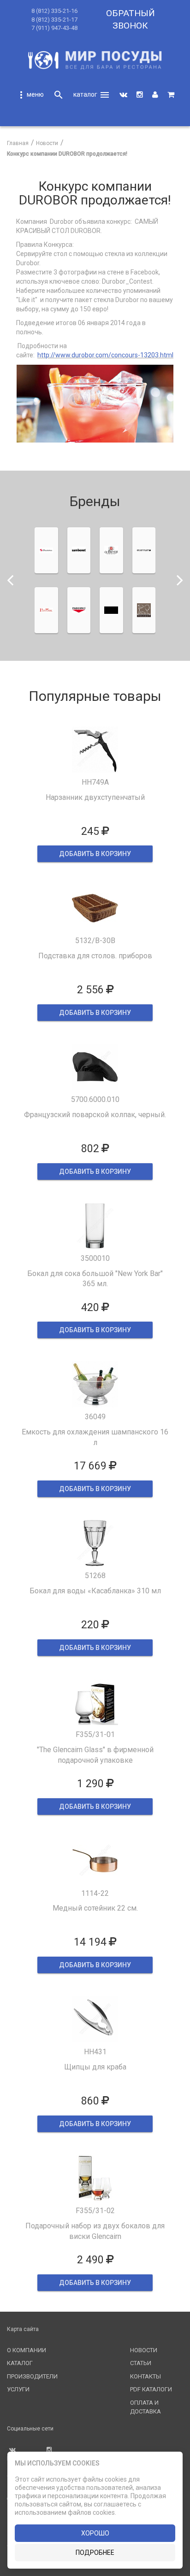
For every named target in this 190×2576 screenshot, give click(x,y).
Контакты (145, 2376)
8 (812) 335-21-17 (54, 20)
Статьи (141, 2363)
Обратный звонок (131, 19)
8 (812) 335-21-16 (54, 11)
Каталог (20, 2363)
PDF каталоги (151, 2389)
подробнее (95, 2553)
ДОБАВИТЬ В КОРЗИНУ (95, 854)
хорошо (95, 2533)
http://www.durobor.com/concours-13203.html (105, 355)
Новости (144, 2350)
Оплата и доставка (145, 2407)
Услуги (18, 2389)
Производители (32, 2376)
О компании (27, 2350)
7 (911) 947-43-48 (54, 28)
